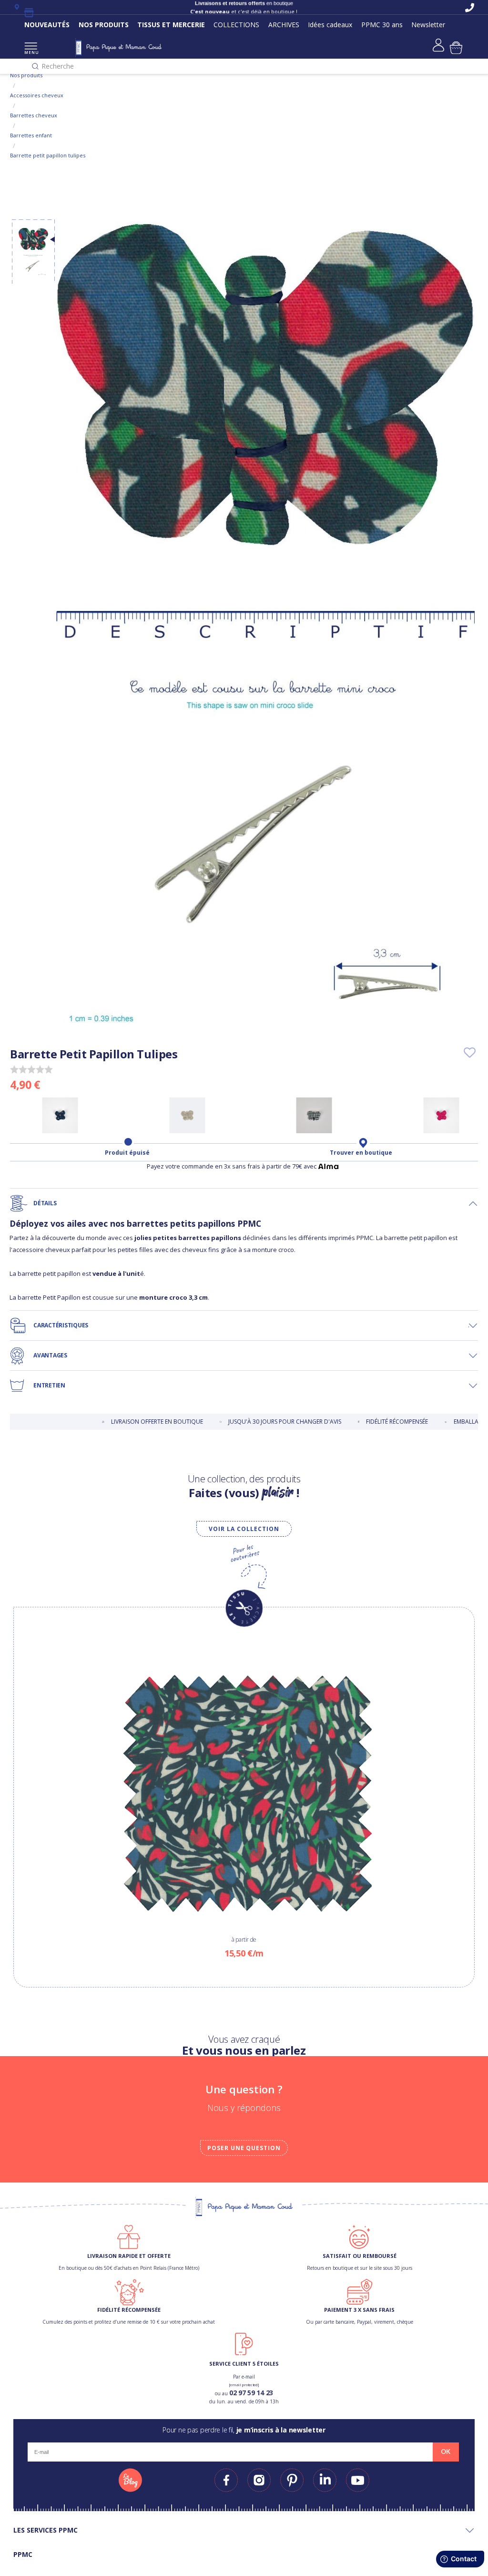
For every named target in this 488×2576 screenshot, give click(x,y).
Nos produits (26, 75)
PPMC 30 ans (382, 25)
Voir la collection (244, 1529)
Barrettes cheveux (34, 115)
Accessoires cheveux (37, 95)
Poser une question (244, 2148)
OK (446, 2452)
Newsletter (428, 25)
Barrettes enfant (31, 135)
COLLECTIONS (236, 25)
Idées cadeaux (330, 25)
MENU (31, 52)
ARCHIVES (284, 25)
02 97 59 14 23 (251, 2393)
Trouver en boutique (361, 1153)
